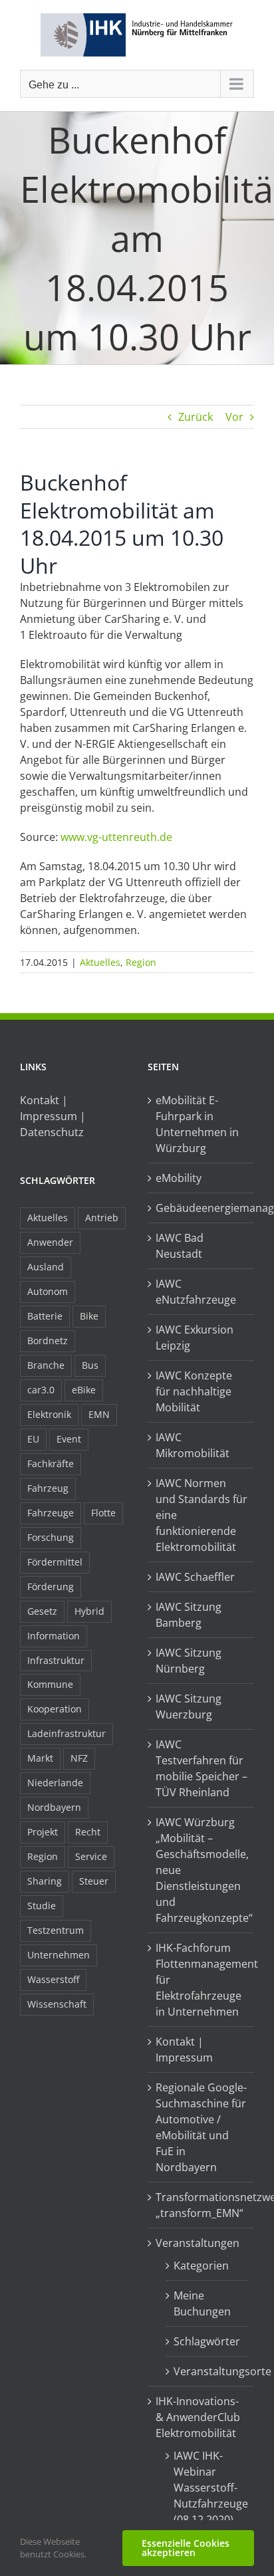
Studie (42, 1906)
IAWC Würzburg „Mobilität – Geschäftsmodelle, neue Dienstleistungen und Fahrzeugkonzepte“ (202, 1870)
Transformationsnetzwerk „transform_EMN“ (202, 2205)
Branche (46, 1365)
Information (54, 1636)
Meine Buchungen (202, 2303)
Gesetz (42, 1611)
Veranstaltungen (198, 2243)
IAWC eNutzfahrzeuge (196, 1292)
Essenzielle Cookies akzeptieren (186, 2548)
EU (33, 1439)
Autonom (48, 1291)
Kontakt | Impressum (184, 2049)
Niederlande (55, 1783)
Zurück (196, 417)
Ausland (46, 1267)
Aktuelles (100, 962)
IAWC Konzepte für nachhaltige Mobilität (194, 1391)
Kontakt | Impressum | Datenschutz (53, 1116)
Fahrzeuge (51, 1513)
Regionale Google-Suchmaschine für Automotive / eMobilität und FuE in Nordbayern (201, 2127)
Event (69, 1439)
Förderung (51, 1586)
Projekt (43, 1832)
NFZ (79, 1758)
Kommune (50, 1684)
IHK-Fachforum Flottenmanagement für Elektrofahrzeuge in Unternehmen (202, 1980)
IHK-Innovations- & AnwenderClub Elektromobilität (198, 2417)
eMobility (179, 1178)
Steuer (94, 1881)
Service (91, 1856)
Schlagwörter (207, 2341)
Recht (88, 1832)
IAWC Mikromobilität (193, 1445)
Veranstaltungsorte (207, 2371)
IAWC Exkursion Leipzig (195, 1338)
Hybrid (89, 1611)
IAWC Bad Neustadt (180, 1246)
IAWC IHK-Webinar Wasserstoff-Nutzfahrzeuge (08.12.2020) (207, 2488)
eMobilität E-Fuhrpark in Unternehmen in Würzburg (197, 1124)
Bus (90, 1365)
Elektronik (49, 1414)
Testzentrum (56, 1930)
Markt (40, 1758)
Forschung (51, 1537)
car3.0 (41, 1390)
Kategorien (201, 2266)
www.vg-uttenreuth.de (116, 837)
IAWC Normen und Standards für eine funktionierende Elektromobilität (202, 1515)
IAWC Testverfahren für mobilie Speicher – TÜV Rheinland (202, 1768)
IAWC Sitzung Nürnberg (189, 1661)
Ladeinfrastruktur (67, 1733)
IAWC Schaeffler (195, 1577)
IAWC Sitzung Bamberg (189, 1615)
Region (141, 962)
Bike (89, 1316)
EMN (99, 1414)
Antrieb (102, 1218)
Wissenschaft (57, 2004)
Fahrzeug (48, 1488)
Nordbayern (54, 1807)
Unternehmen (59, 1955)
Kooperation (55, 1709)
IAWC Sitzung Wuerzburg (189, 1706)
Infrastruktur (56, 1660)
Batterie (45, 1316)
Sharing (45, 1881)
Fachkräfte (51, 1464)
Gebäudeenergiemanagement (202, 1208)
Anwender (50, 1242)
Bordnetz (48, 1341)
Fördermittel (55, 1562)
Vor (234, 417)
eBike (84, 1390)
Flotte (103, 1513)
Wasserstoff (53, 1979)
